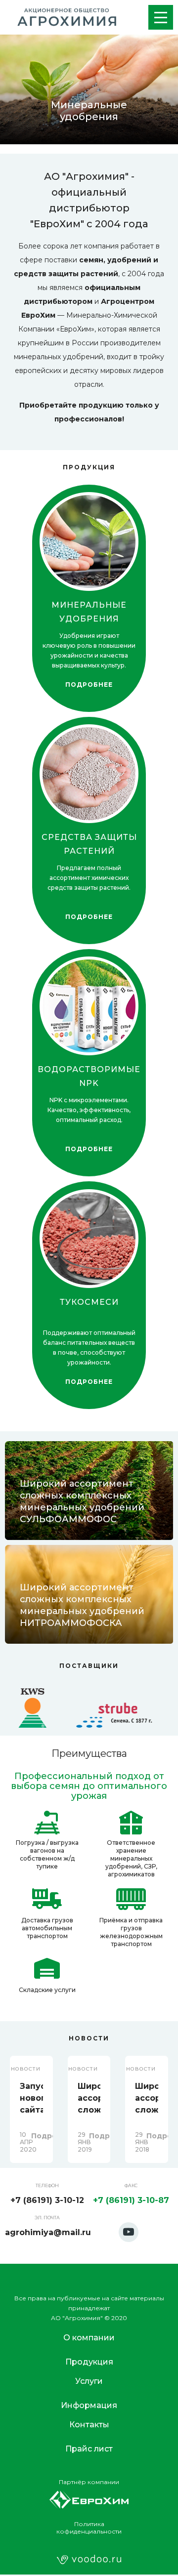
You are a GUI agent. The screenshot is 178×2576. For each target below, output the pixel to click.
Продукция (89, 2362)
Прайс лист (89, 2449)
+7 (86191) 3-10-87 (131, 2200)
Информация (89, 2405)
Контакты (89, 2425)
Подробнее (89, 685)
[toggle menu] (161, 17)
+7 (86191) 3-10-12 (47, 2200)
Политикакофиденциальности (89, 2528)
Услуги (89, 2381)
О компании (89, 2338)
